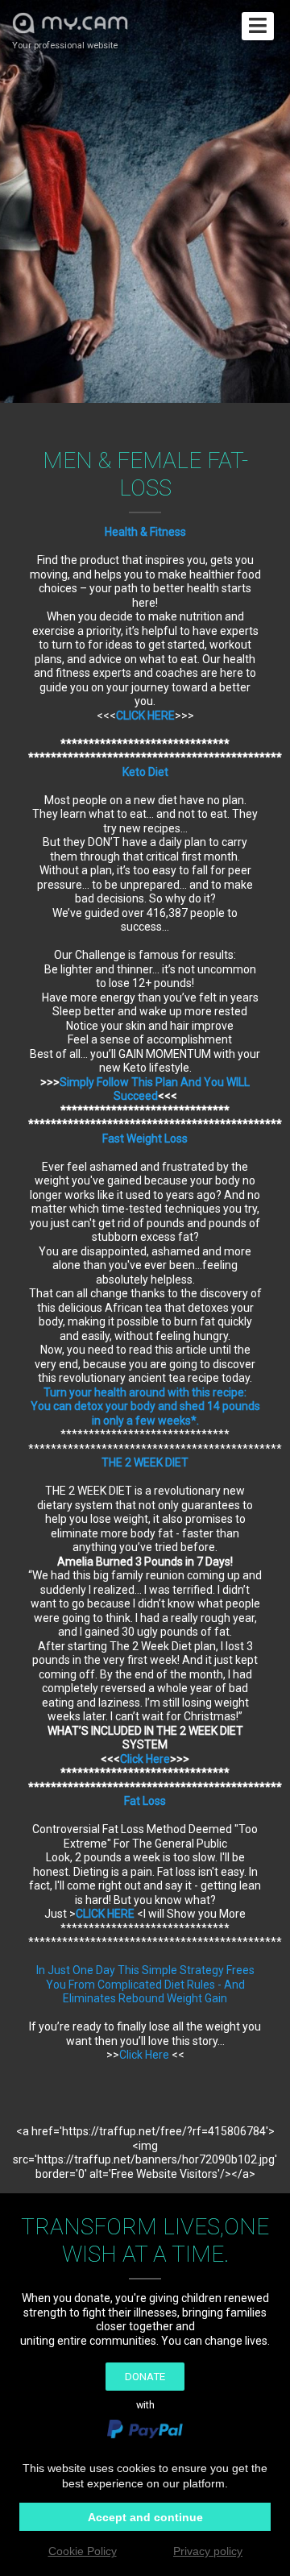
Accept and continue (145, 2517)
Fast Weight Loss (145, 1139)
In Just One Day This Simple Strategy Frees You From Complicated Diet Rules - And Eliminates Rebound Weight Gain (145, 1984)
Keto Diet (145, 772)
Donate (145, 2377)
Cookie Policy (83, 2551)
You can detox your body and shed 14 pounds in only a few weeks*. (145, 1413)
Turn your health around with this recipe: (145, 1392)
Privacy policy (208, 2551)
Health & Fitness (145, 532)
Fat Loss (145, 1801)
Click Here (145, 1759)
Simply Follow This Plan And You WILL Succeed (155, 1089)
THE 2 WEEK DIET (145, 1462)
